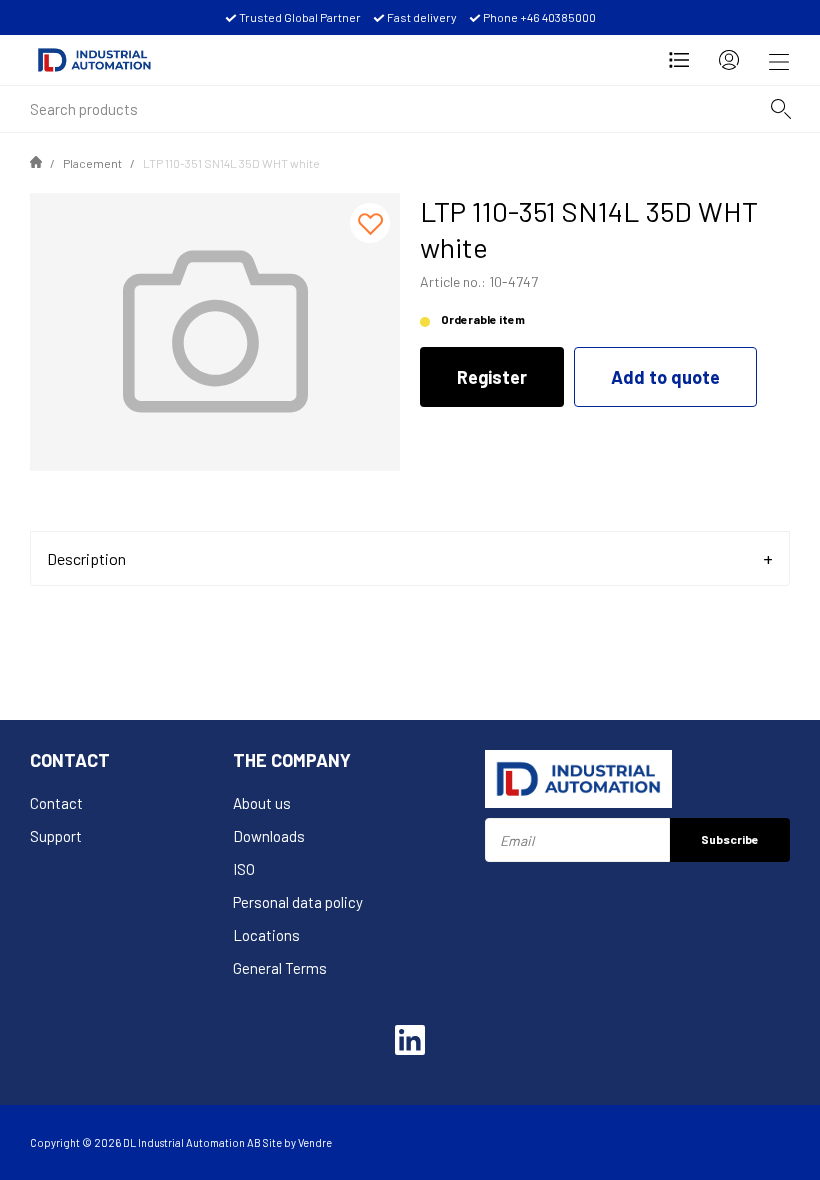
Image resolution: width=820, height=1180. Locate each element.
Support (56, 836)
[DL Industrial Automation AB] (94, 60)
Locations (266, 935)
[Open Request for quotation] (679, 60)
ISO (244, 869)
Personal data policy (298, 902)
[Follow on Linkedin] (410, 1040)
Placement (92, 163)
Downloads (269, 836)
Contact (56, 803)
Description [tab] (86, 558)
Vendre (315, 1142)
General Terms (280, 968)
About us (262, 803)
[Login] (729, 60)
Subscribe (730, 839)
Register (492, 377)
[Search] (781, 109)
